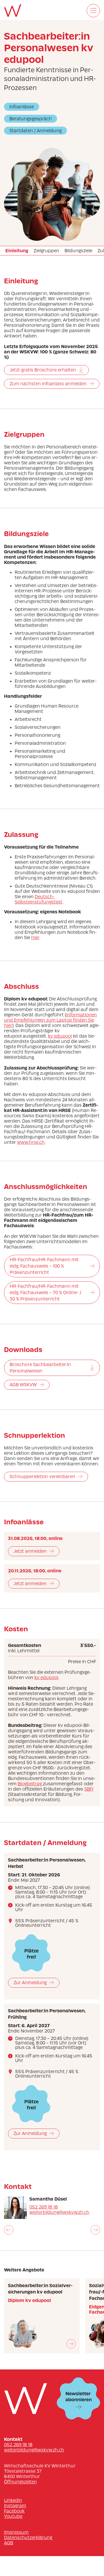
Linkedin (13, 2500)
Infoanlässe (22, 107)
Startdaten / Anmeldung (35, 131)
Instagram (15, 2506)
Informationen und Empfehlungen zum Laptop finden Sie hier (50, 1020)
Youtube (13, 2516)
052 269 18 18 (44, 2207)
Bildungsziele (78, 251)
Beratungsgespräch (31, 119)
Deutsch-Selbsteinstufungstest (39, 899)
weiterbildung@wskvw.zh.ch (59, 2212)
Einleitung (17, 251)
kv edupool (60, 1036)
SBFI (89, 1789)
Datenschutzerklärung (28, 2538)
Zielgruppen (46, 251)
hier (35, 938)
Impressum (16, 2532)
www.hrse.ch (31, 1142)
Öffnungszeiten (20, 2482)
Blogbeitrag (30, 1784)
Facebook (14, 2511)
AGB (9, 2543)
